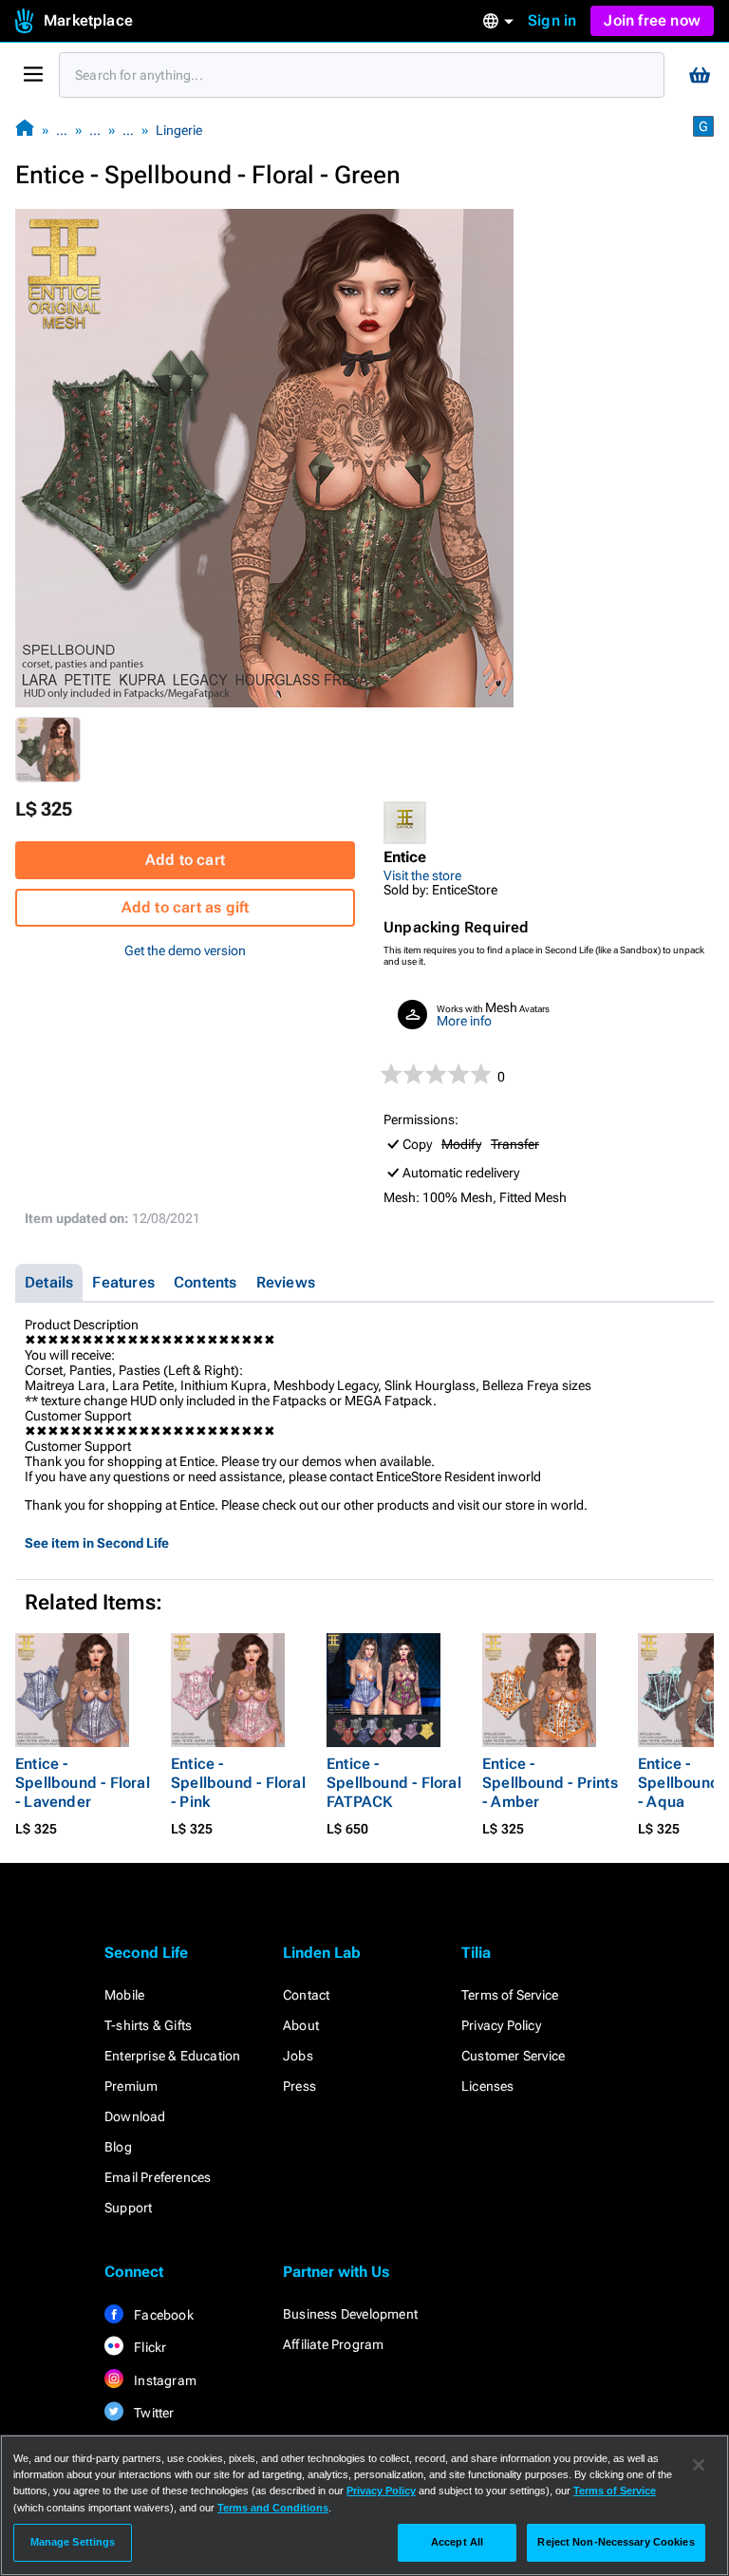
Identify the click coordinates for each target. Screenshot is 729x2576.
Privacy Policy (501, 2025)
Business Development (350, 2314)
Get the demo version (185, 950)
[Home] (25, 130)
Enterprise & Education (172, 2056)
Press (299, 2086)
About (301, 2025)
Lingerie (179, 130)
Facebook (162, 2315)
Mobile (124, 1995)
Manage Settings (73, 2542)
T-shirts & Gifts (148, 2025)
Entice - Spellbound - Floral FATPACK (394, 1783)
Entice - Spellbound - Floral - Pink (238, 1783)
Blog (118, 2147)
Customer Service (513, 2056)
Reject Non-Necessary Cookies (616, 2542)
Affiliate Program (333, 2344)
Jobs (298, 2056)
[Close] (699, 2465)
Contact (306, 1995)
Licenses (488, 2086)
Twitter (153, 2413)
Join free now (652, 20)
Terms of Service (510, 1995)
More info (464, 1021)
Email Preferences (158, 2177)
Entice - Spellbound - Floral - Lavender (83, 1783)
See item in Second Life (97, 1543)
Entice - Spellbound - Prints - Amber (550, 1783)
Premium (131, 2086)
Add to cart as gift (186, 907)
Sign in (552, 20)
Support (128, 2208)
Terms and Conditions (273, 2508)
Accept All (457, 2542)
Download (135, 2116)
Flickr (149, 2347)
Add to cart (185, 860)
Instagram (164, 2380)
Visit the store (422, 875)
